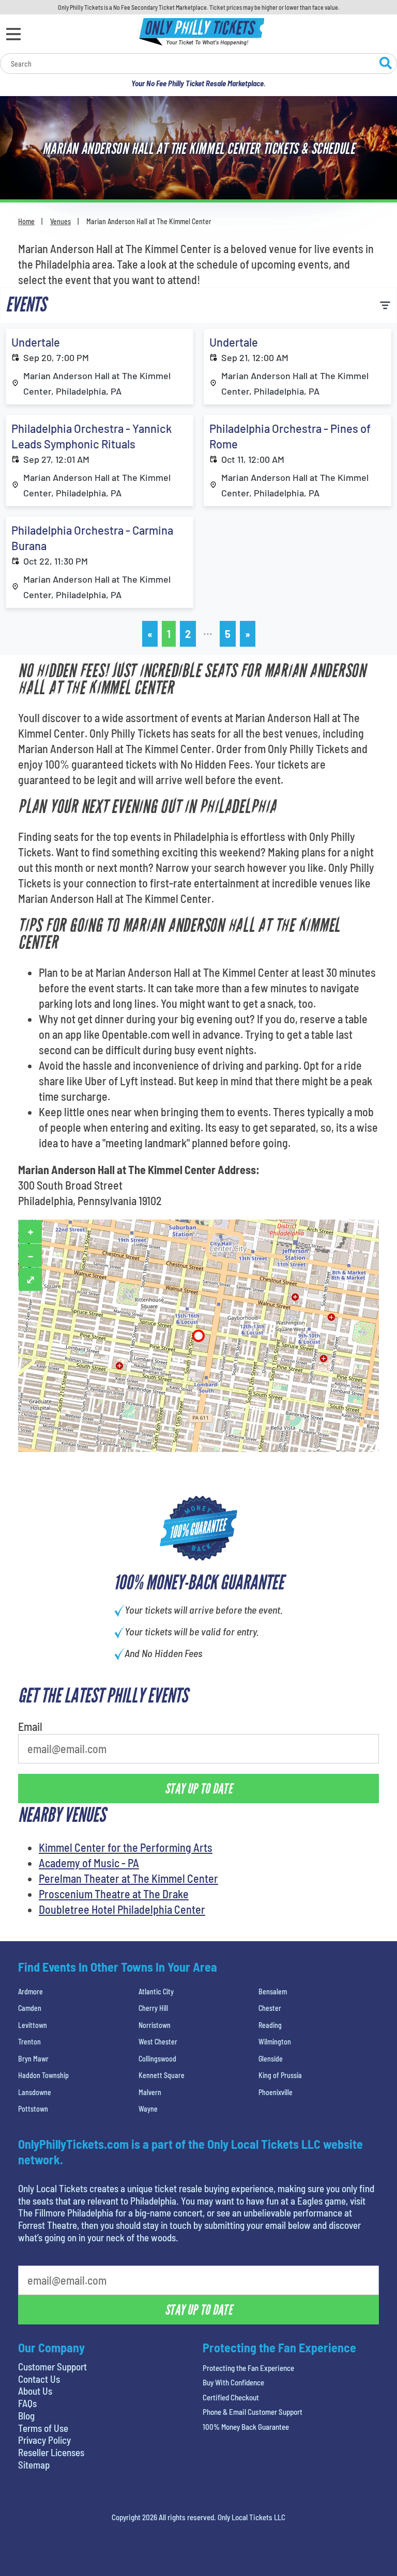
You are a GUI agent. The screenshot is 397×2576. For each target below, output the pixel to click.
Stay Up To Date (198, 283)
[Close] (345, 160)
